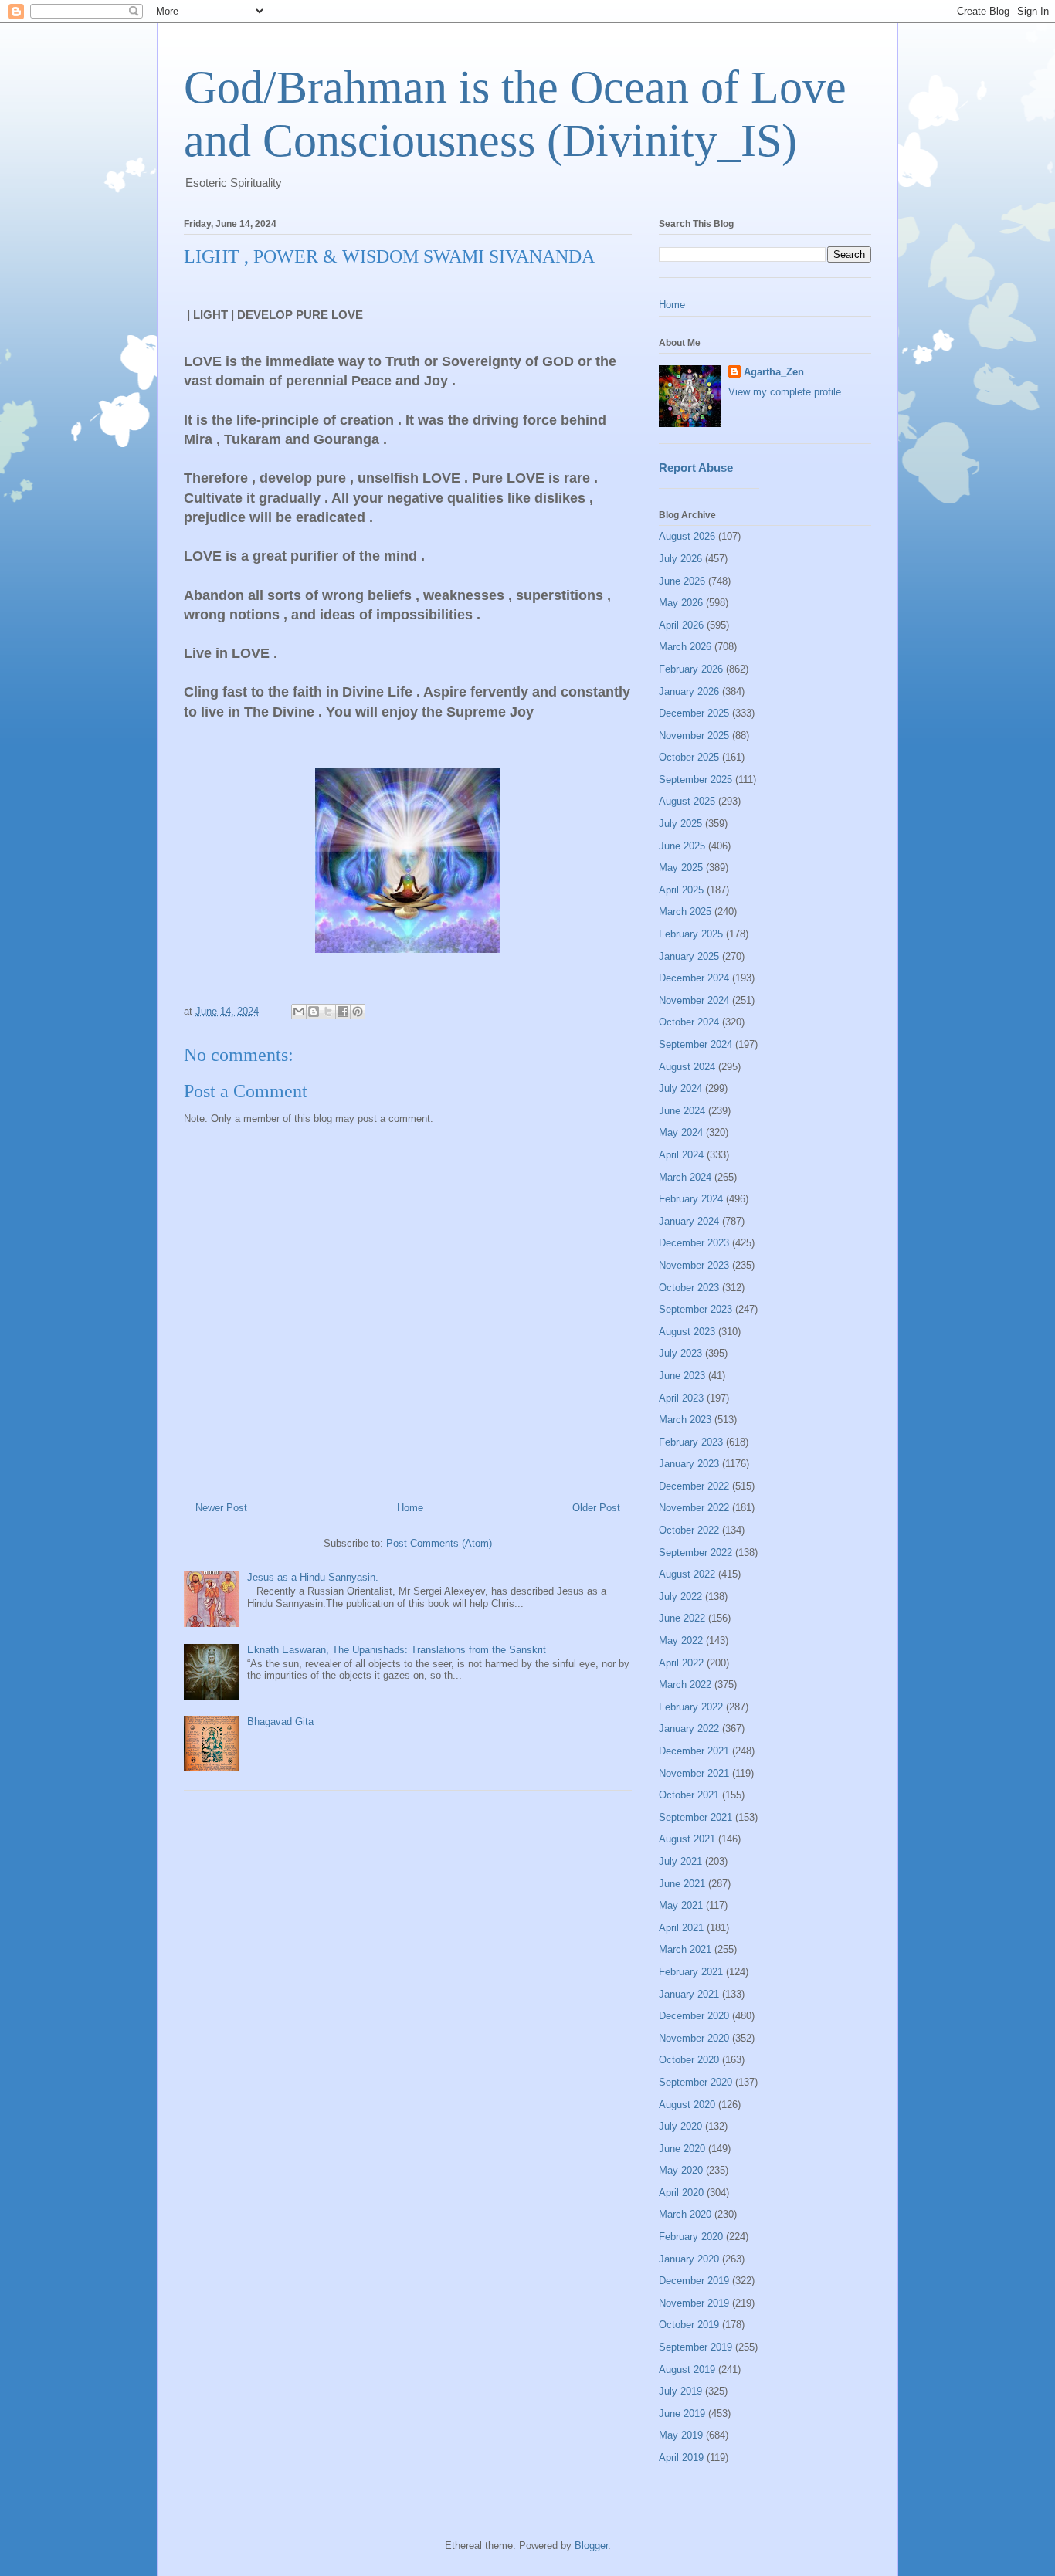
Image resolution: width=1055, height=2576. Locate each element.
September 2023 (695, 1309)
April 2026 (681, 625)
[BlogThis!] (314, 1012)
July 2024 (680, 1088)
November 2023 (694, 1265)
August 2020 (687, 2105)
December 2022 (694, 1486)
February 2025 (691, 934)
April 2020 (681, 2193)
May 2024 (681, 1132)
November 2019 (694, 2303)
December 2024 (694, 978)
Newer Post (221, 1508)
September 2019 (695, 2347)
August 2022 (687, 1574)
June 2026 (682, 581)
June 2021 (682, 1884)
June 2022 (682, 1618)
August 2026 (687, 536)
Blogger (591, 2545)
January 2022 (689, 1729)
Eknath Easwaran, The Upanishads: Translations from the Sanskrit (397, 1650)
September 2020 (695, 2082)
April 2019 (681, 2457)
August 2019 (687, 2369)
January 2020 (689, 2259)
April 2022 (681, 1663)
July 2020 (680, 2126)
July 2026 (680, 559)
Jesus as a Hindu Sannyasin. (313, 1577)
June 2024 (682, 1111)
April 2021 (681, 1928)
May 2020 (681, 2170)
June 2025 (682, 846)
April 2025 (681, 890)
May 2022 (681, 1641)
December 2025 (694, 713)
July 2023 (680, 1353)
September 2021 (695, 1817)
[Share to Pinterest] (358, 1012)
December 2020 (694, 2016)
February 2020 (691, 2237)
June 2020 (682, 2149)
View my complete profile (785, 392)
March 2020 (685, 2214)
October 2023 (689, 1288)
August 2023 (687, 1332)
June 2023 (682, 1376)
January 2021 (689, 1994)
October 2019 (689, 2325)
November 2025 (694, 736)
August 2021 (687, 1839)
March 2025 (685, 912)
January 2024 (689, 1221)
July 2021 (680, 1861)
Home (410, 1508)
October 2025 (689, 757)
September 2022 (695, 1552)
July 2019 (680, 2391)
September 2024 (695, 1044)
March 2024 (685, 1177)
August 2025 (687, 801)
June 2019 (682, 2413)
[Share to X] (328, 1012)
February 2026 (691, 669)
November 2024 (694, 1000)
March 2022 (685, 1685)
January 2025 (689, 956)
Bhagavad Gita (280, 1722)
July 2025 (680, 824)
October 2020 (689, 2060)
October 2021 (689, 1795)
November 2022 (694, 1508)
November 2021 (694, 1773)
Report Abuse (696, 468)
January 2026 (689, 691)
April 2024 (681, 1155)
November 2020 (694, 2038)
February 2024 (691, 1199)
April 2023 (681, 1398)
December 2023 (694, 1243)
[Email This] (299, 1012)
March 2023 (685, 1420)
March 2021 (685, 1949)
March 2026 (685, 647)
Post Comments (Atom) (439, 1543)
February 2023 (691, 1442)
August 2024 (687, 1067)
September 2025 (695, 780)
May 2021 (681, 1905)
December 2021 (694, 1751)
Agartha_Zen (774, 372)
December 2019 (694, 2281)
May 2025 (681, 868)
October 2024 (689, 1022)
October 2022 (689, 1530)
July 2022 (680, 1596)
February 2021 (691, 1972)
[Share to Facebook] (343, 1012)
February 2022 (691, 1707)
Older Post (596, 1508)
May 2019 (681, 2435)
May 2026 (681, 603)
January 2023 (689, 1464)
